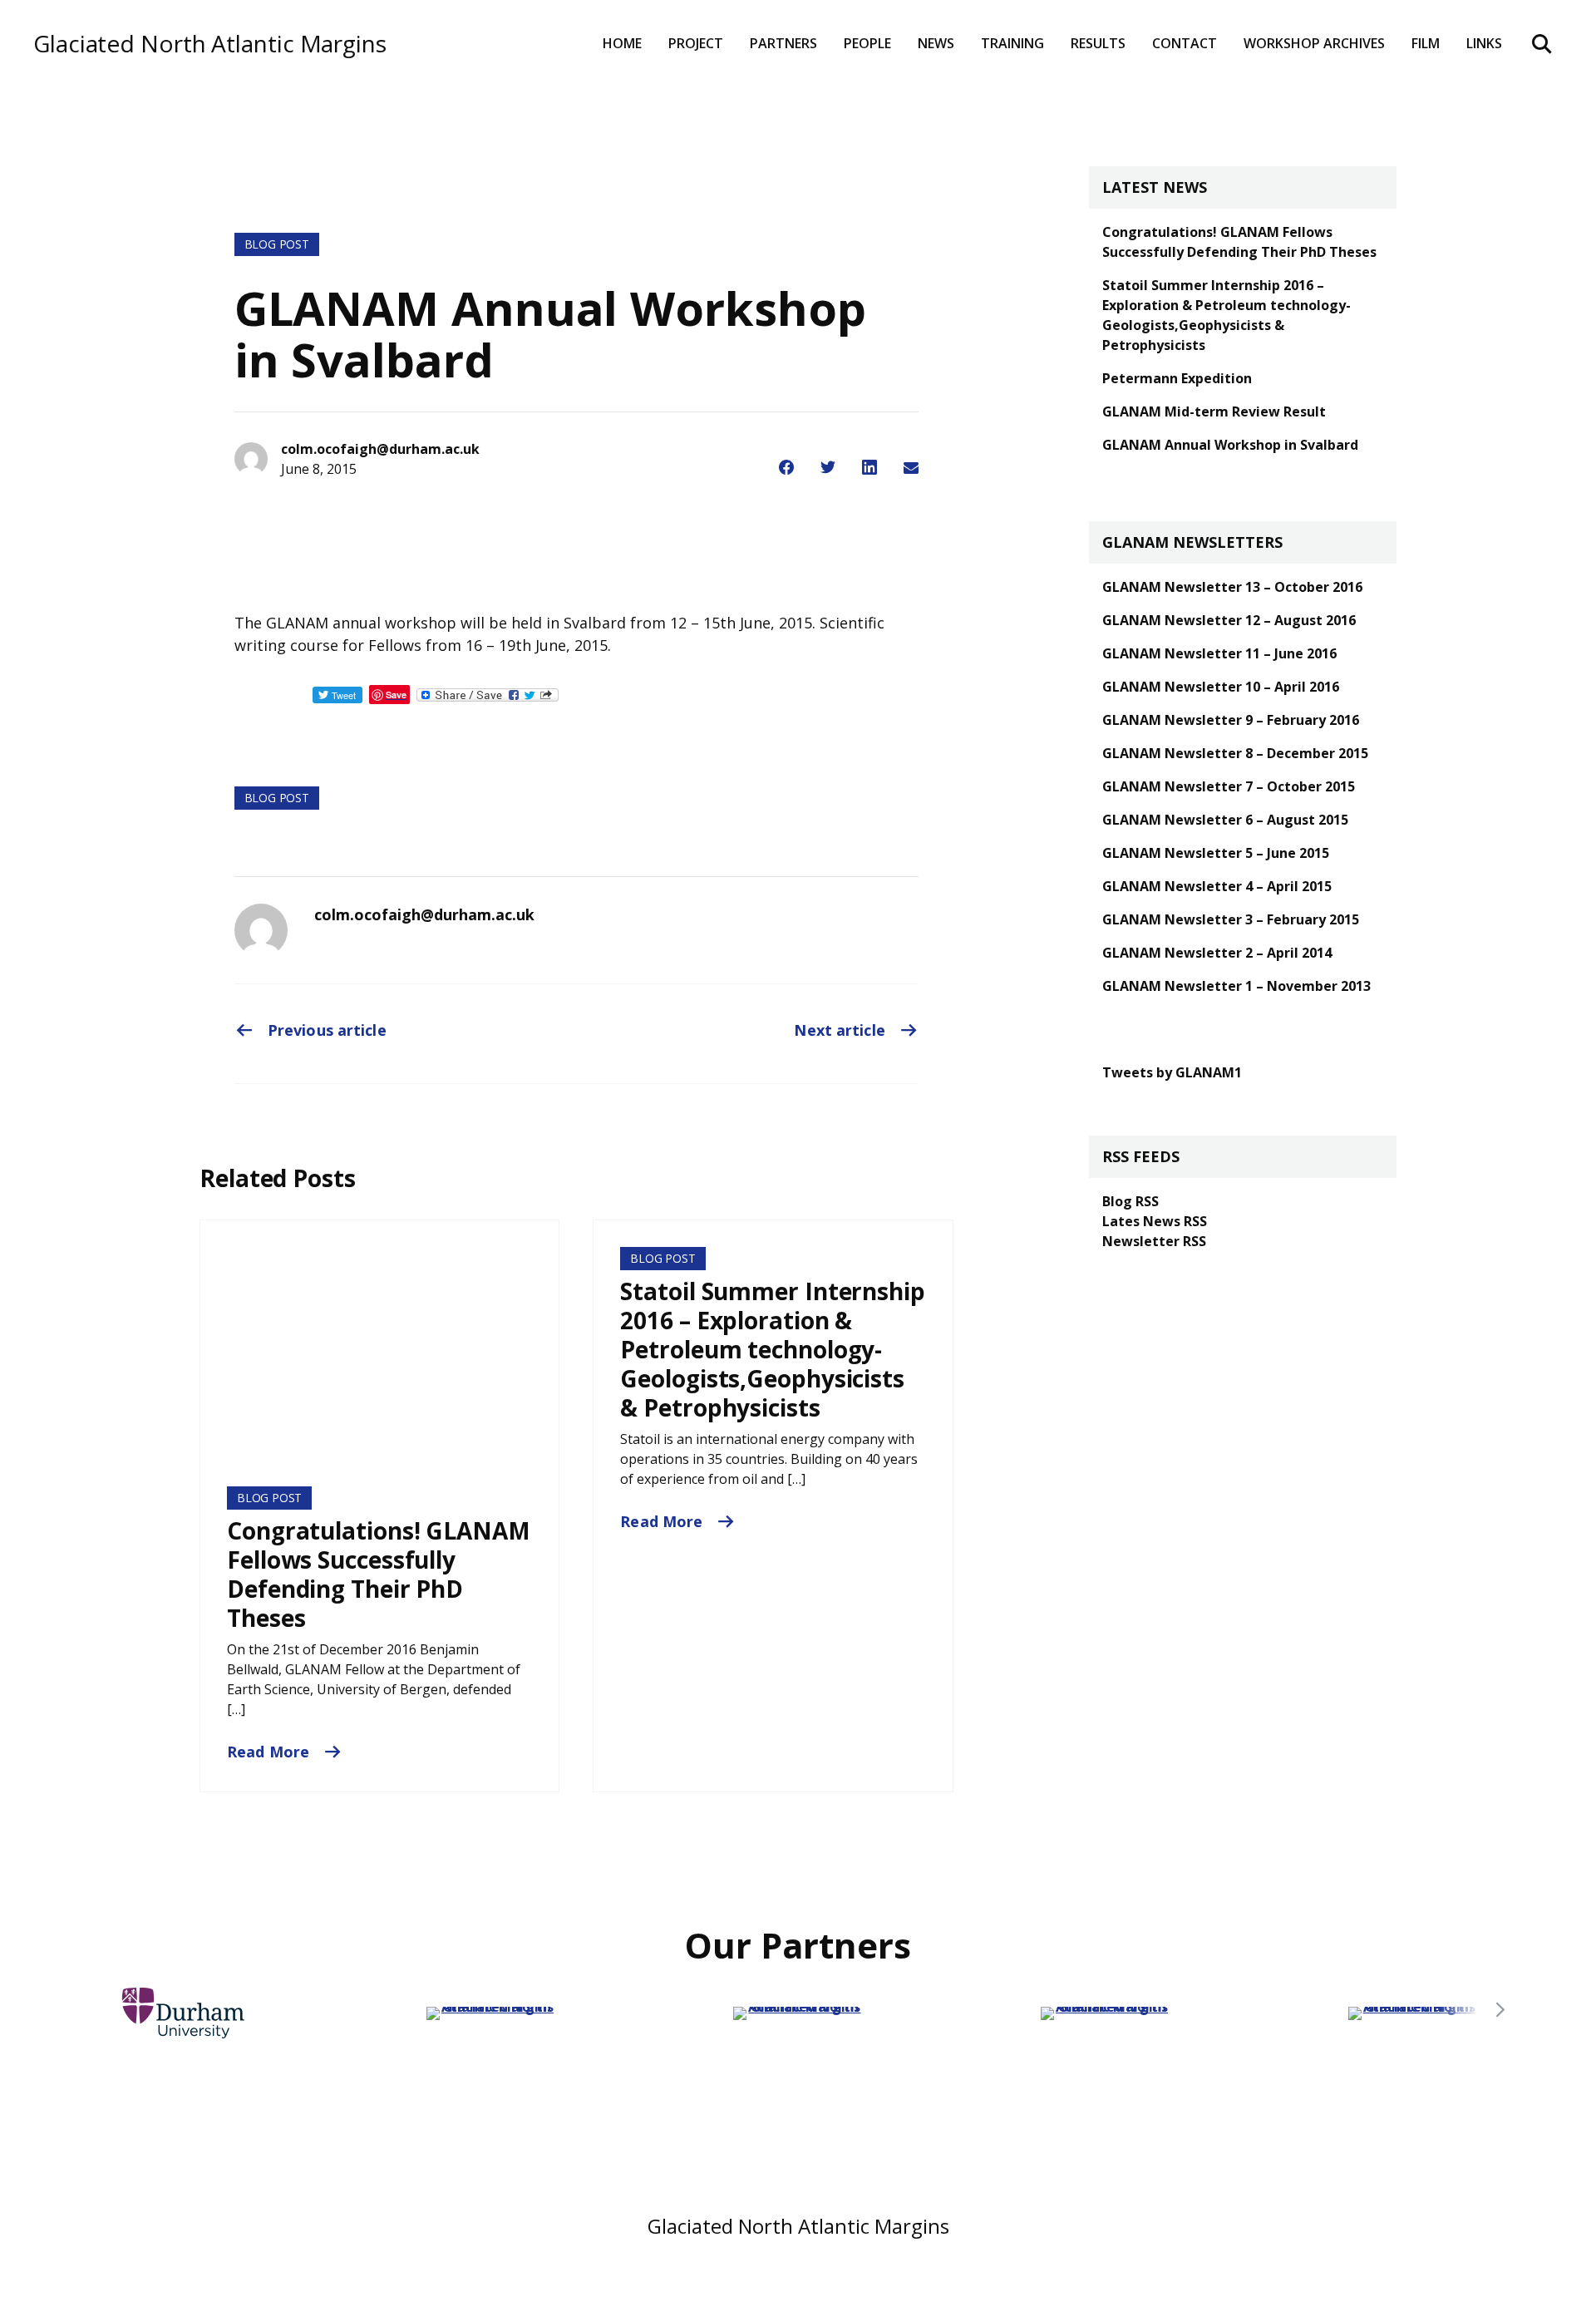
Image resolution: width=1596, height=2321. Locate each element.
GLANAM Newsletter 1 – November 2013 (1236, 986)
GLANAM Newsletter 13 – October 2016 (1232, 587)
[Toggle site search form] (1542, 43)
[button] (1500, 2010)
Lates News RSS (1155, 1221)
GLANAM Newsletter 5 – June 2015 (1216, 853)
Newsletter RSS (1154, 1241)
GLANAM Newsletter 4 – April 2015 (1217, 886)
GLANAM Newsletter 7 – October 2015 (1229, 786)
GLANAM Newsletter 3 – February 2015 (1231, 919)
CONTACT (1185, 43)
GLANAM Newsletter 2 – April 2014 (1217, 953)
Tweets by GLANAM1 (1172, 1072)
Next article (841, 1030)
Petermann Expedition (1177, 378)
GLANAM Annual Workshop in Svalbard (1230, 445)
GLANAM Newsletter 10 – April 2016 (1221, 687)
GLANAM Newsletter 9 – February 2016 (1231, 720)
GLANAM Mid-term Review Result (1214, 411)
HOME (622, 43)
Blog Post (277, 244)
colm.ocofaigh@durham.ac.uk (424, 914)
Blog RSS (1130, 1201)
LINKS (1484, 43)
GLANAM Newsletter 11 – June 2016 (1219, 653)
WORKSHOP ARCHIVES (1314, 43)
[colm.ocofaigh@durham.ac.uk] (261, 930)
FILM (1426, 43)
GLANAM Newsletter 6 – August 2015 (1225, 820)
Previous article (325, 1030)
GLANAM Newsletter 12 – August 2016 (1229, 620)
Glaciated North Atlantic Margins (210, 44)
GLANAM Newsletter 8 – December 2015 (1235, 753)
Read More (270, 1752)
